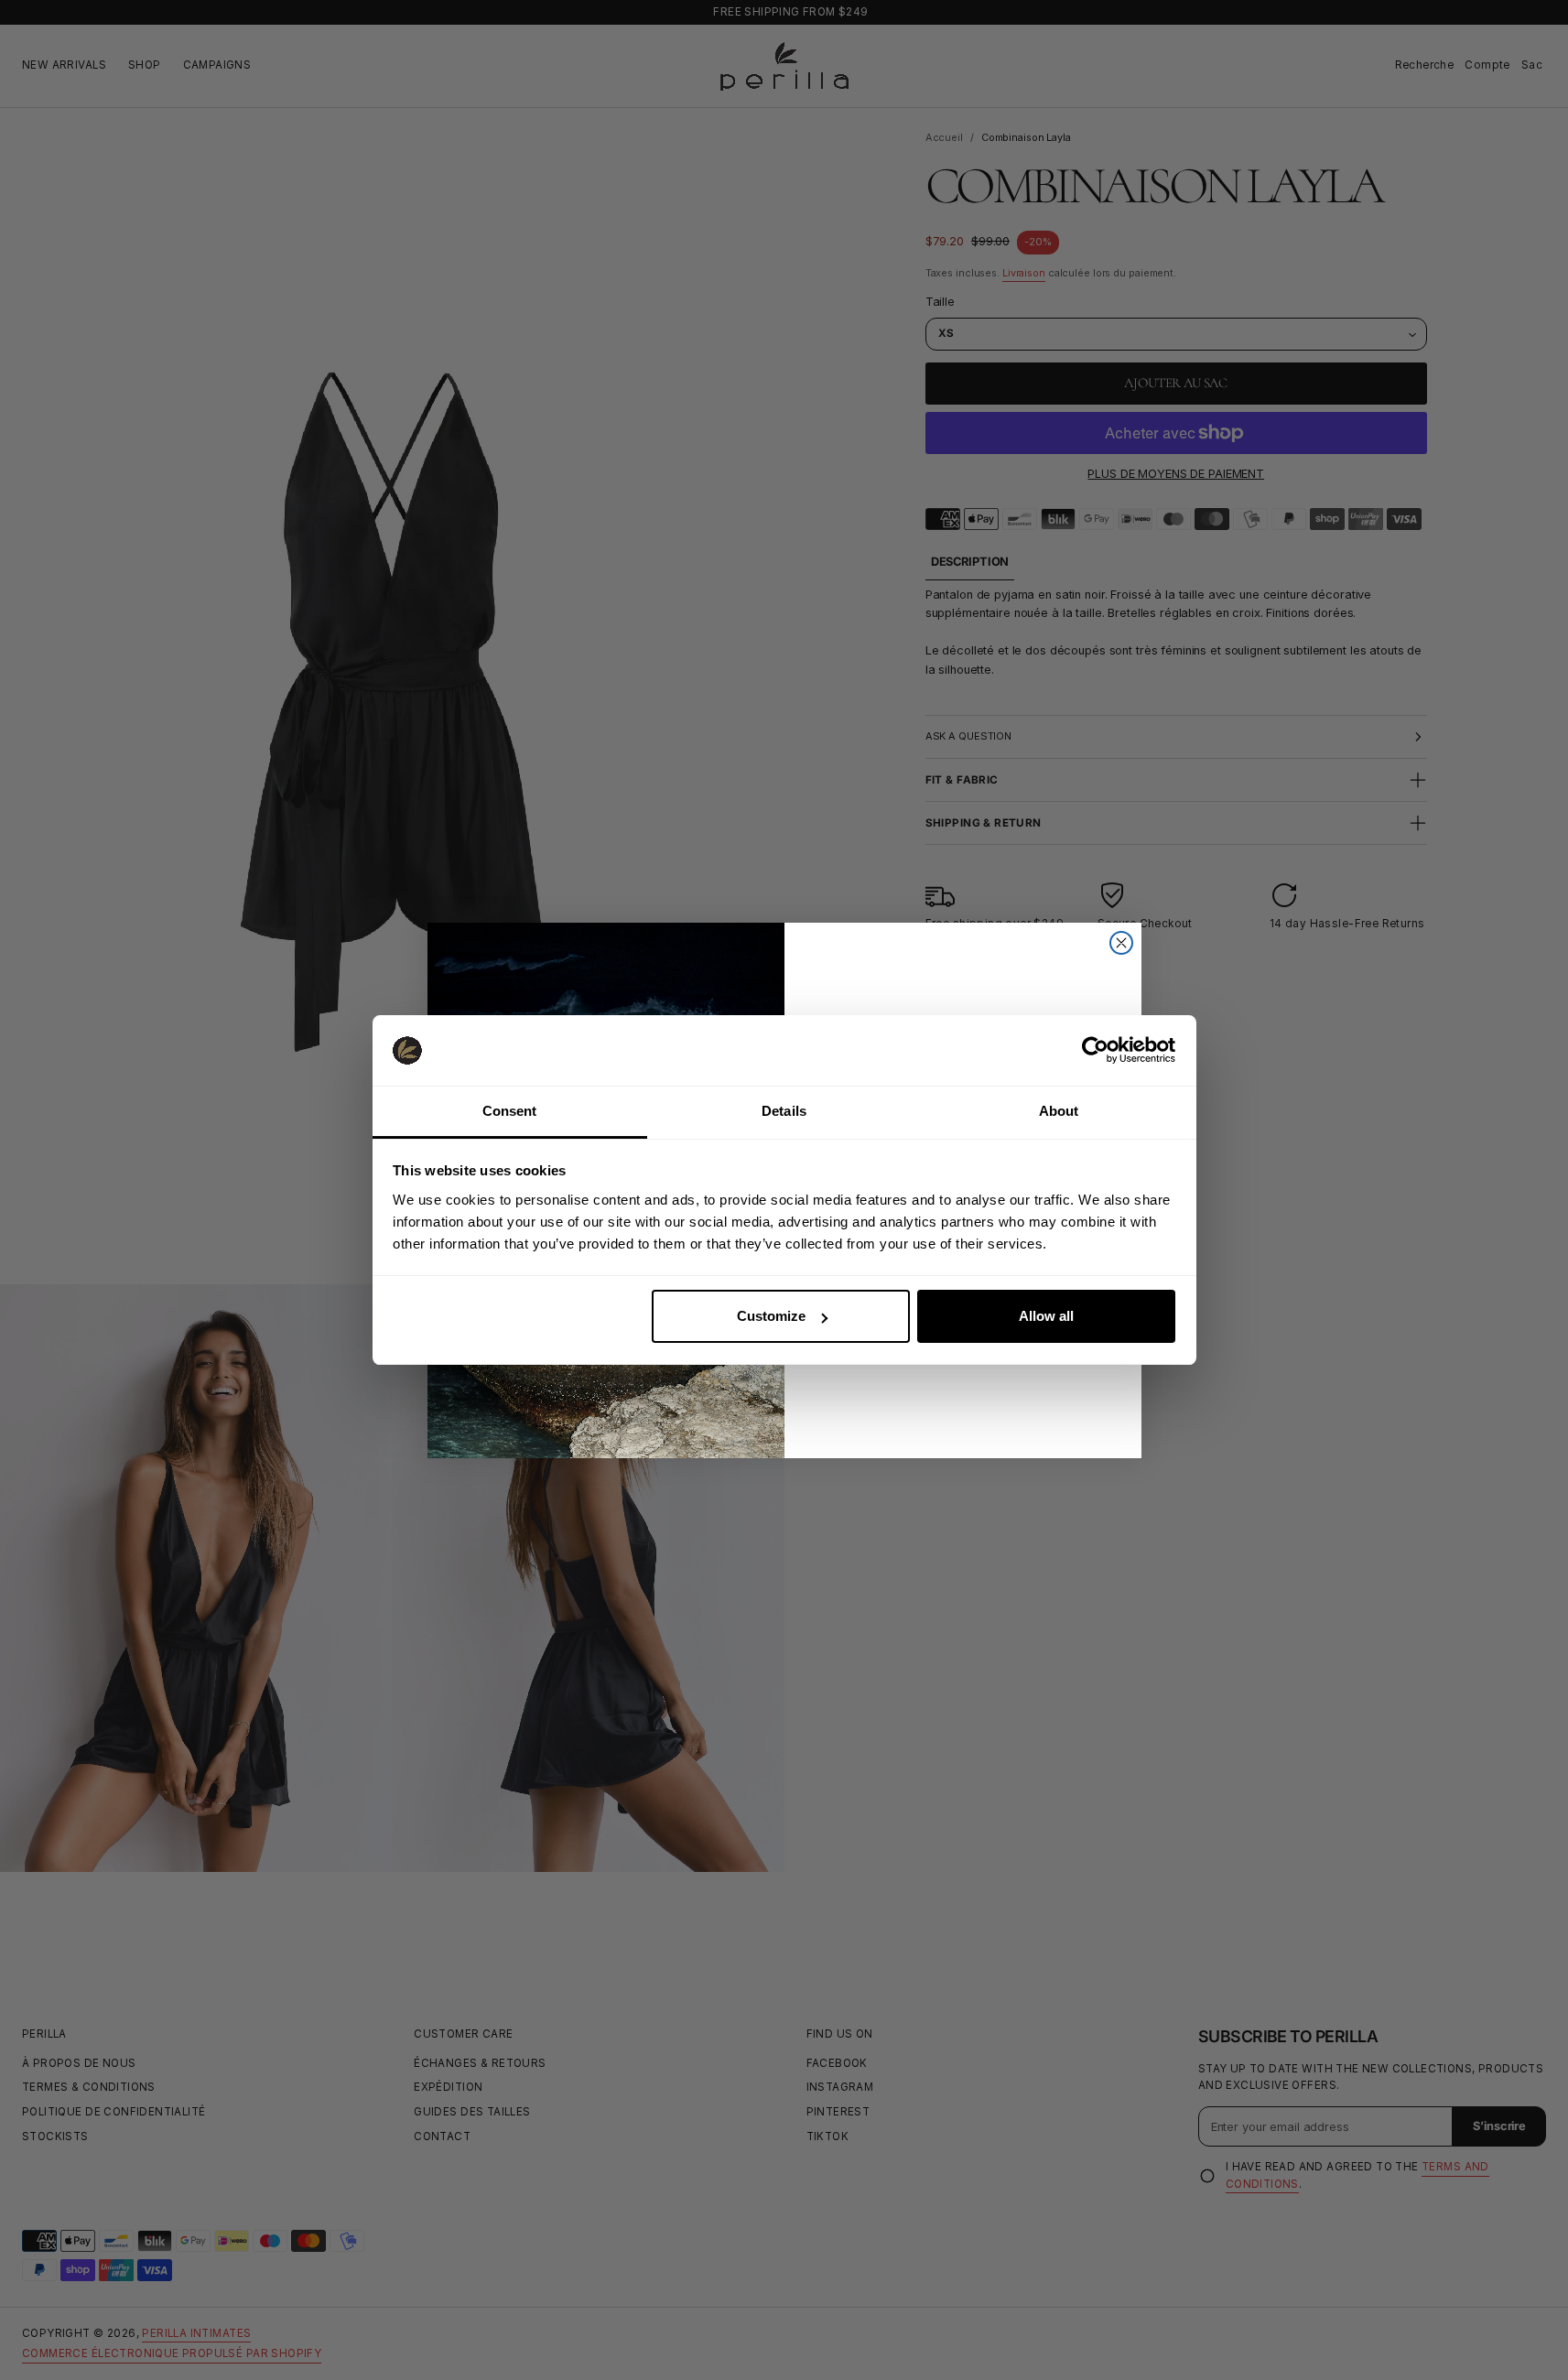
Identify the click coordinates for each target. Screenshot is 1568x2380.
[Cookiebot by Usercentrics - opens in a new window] (1095, 1050)
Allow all (1046, 1316)
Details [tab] (784, 1111)
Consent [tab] (510, 1111)
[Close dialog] (1121, 943)
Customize (771, 1316)
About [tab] (1059, 1111)
